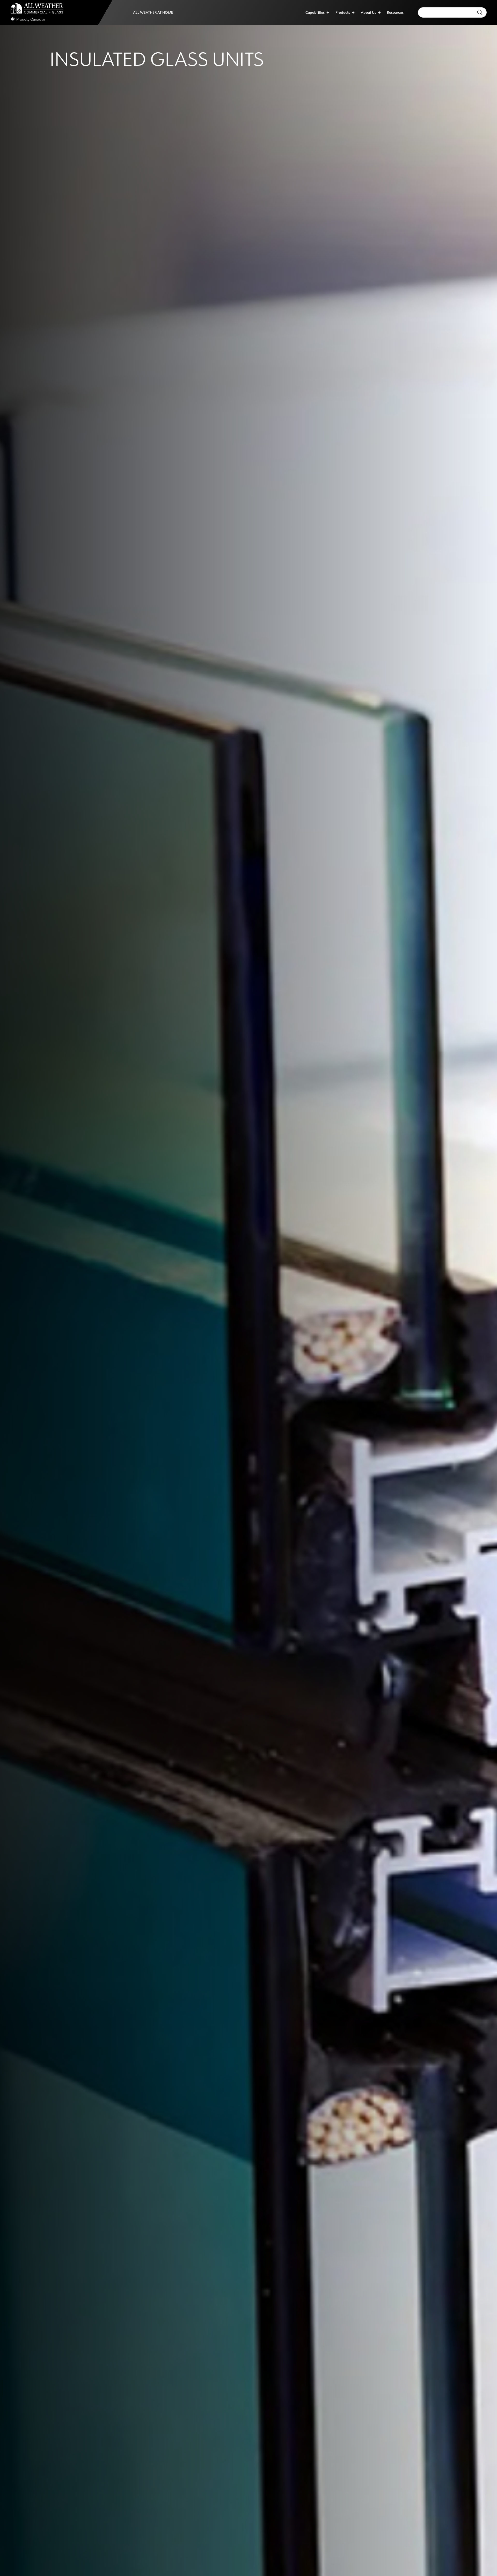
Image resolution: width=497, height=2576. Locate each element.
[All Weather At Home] (153, 12)
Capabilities (315, 12)
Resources (395, 12)
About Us (368, 12)
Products (343, 12)
